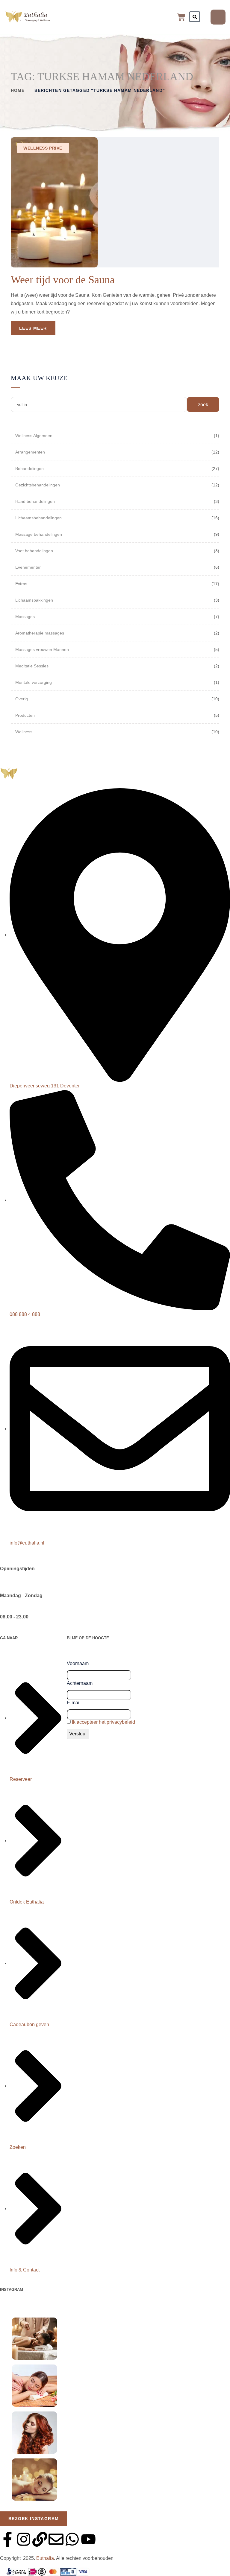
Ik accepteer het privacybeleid (103, 1722)
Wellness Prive (43, 148)
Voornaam (78, 1663)
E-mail (74, 1703)
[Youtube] (88, 2539)
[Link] (40, 2539)
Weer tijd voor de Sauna (63, 280)
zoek (203, 405)
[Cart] (181, 17)
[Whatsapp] (72, 2539)
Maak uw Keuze (39, 378)
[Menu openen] (218, 17)
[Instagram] (24, 2539)
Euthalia (45, 2558)
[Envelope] (56, 2539)
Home (18, 90)
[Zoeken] (195, 17)
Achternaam (80, 1683)
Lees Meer (33, 328)
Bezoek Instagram (34, 2519)
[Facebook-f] (7, 2539)
